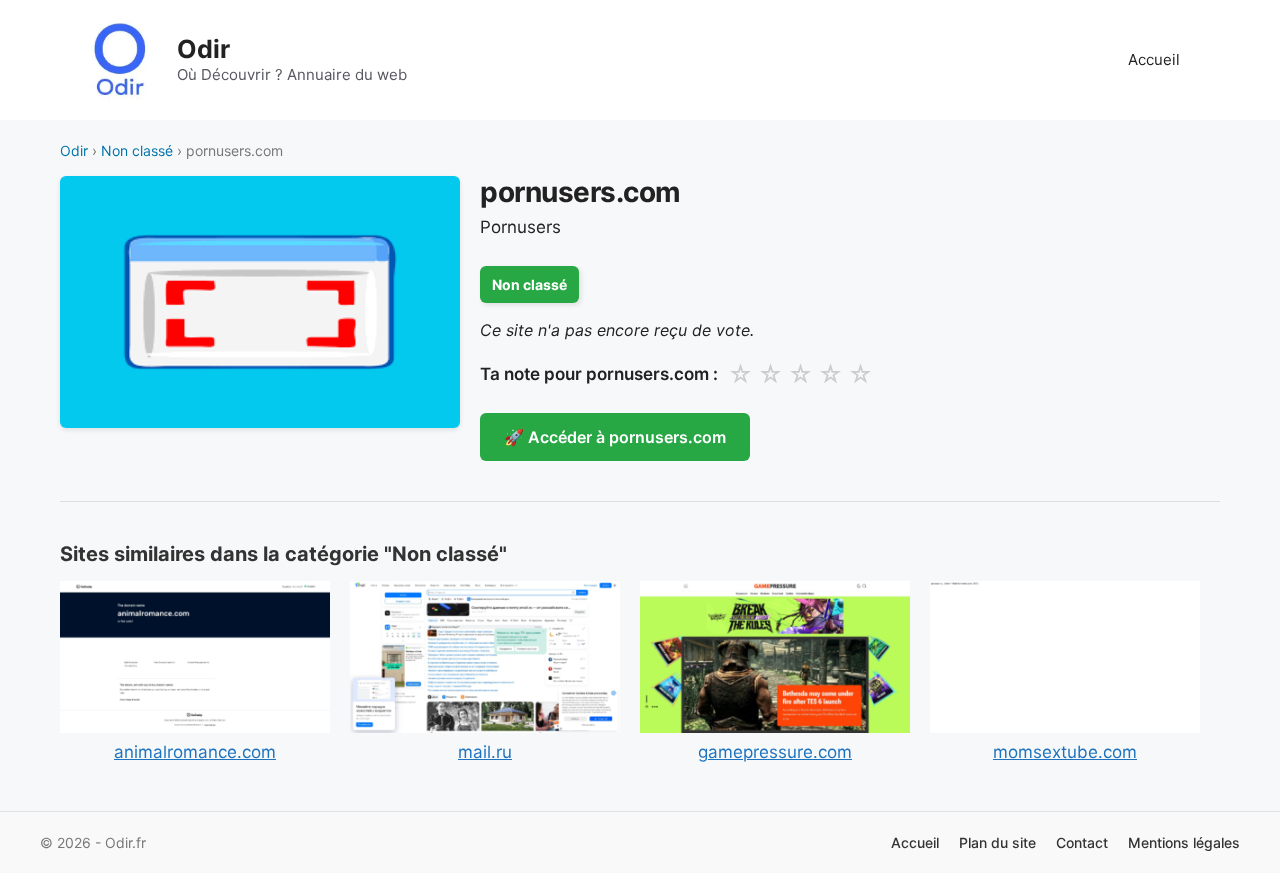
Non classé (137, 150)
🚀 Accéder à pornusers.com (615, 437)
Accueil (1154, 59)
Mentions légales (1184, 842)
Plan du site (997, 842)
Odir (203, 49)
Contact (1082, 842)
